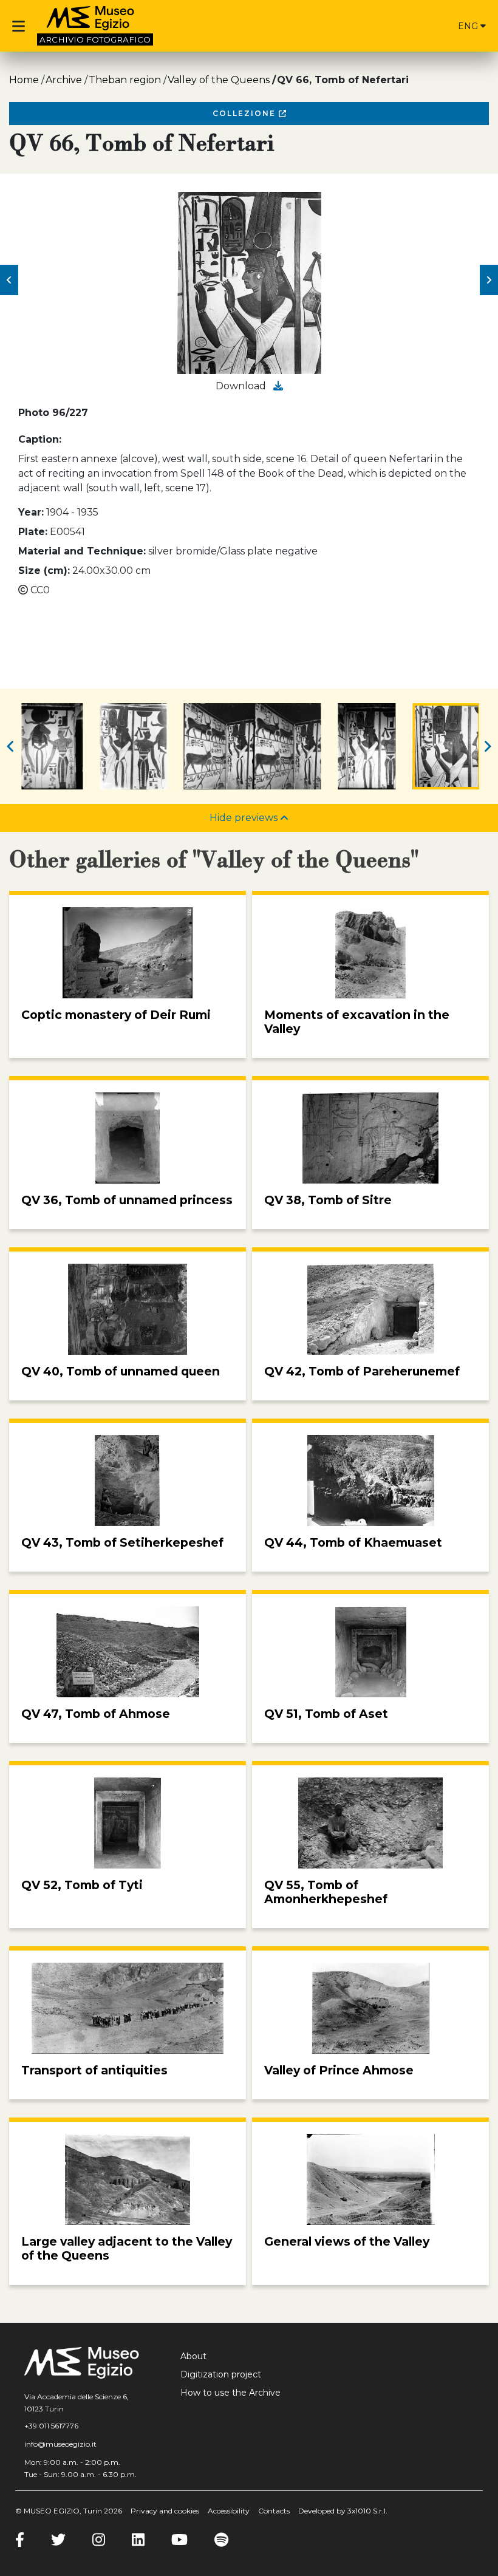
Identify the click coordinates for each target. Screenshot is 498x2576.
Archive (64, 80)
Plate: (33, 532)
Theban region (125, 80)
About (193, 2356)
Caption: (40, 439)
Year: (31, 512)
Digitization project (221, 2374)
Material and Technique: (82, 551)
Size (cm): (44, 571)
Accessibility (229, 2511)
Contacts (274, 2511)
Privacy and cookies (165, 2511)
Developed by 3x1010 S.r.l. (343, 2511)
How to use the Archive (230, 2393)
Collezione (246, 113)
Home (24, 80)
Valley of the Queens (219, 80)
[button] (9, 280)
